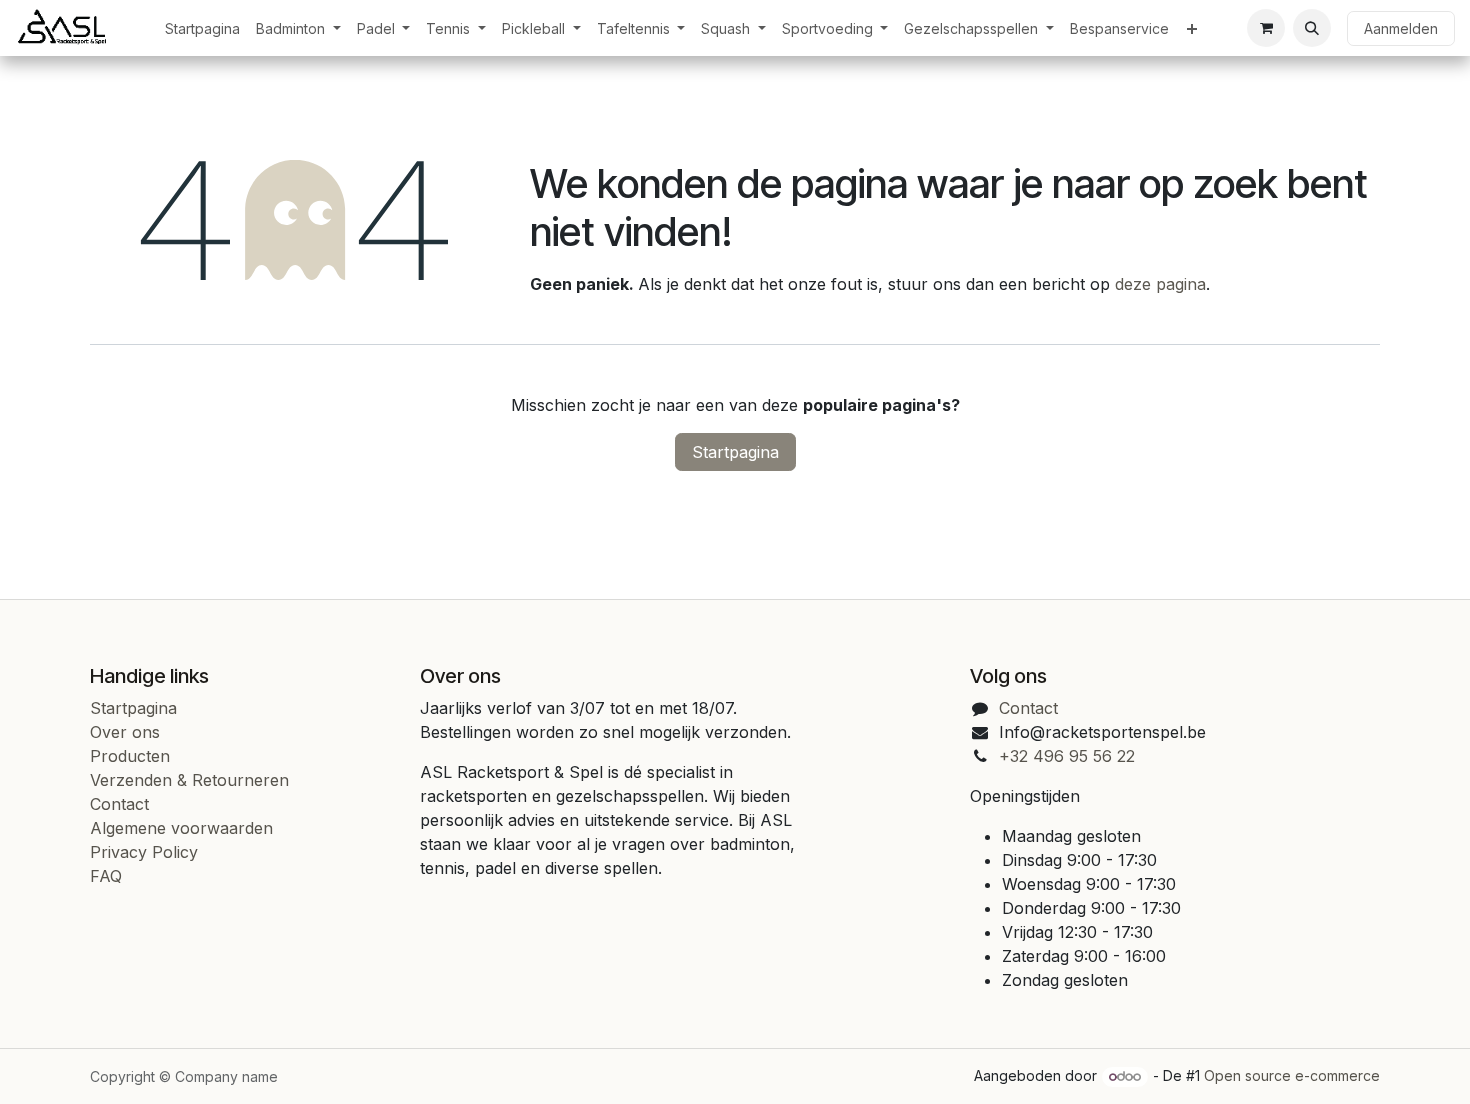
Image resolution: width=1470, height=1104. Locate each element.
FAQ (106, 876)
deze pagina (1160, 284)
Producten (130, 756)
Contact (119, 804)
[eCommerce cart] (1266, 28)
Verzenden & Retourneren (189, 780)
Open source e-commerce (1292, 1075)
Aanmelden (1401, 28)
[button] (1312, 28)
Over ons (125, 732)
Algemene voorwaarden (181, 828)
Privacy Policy (144, 852)
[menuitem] (202, 28)
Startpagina (735, 452)
